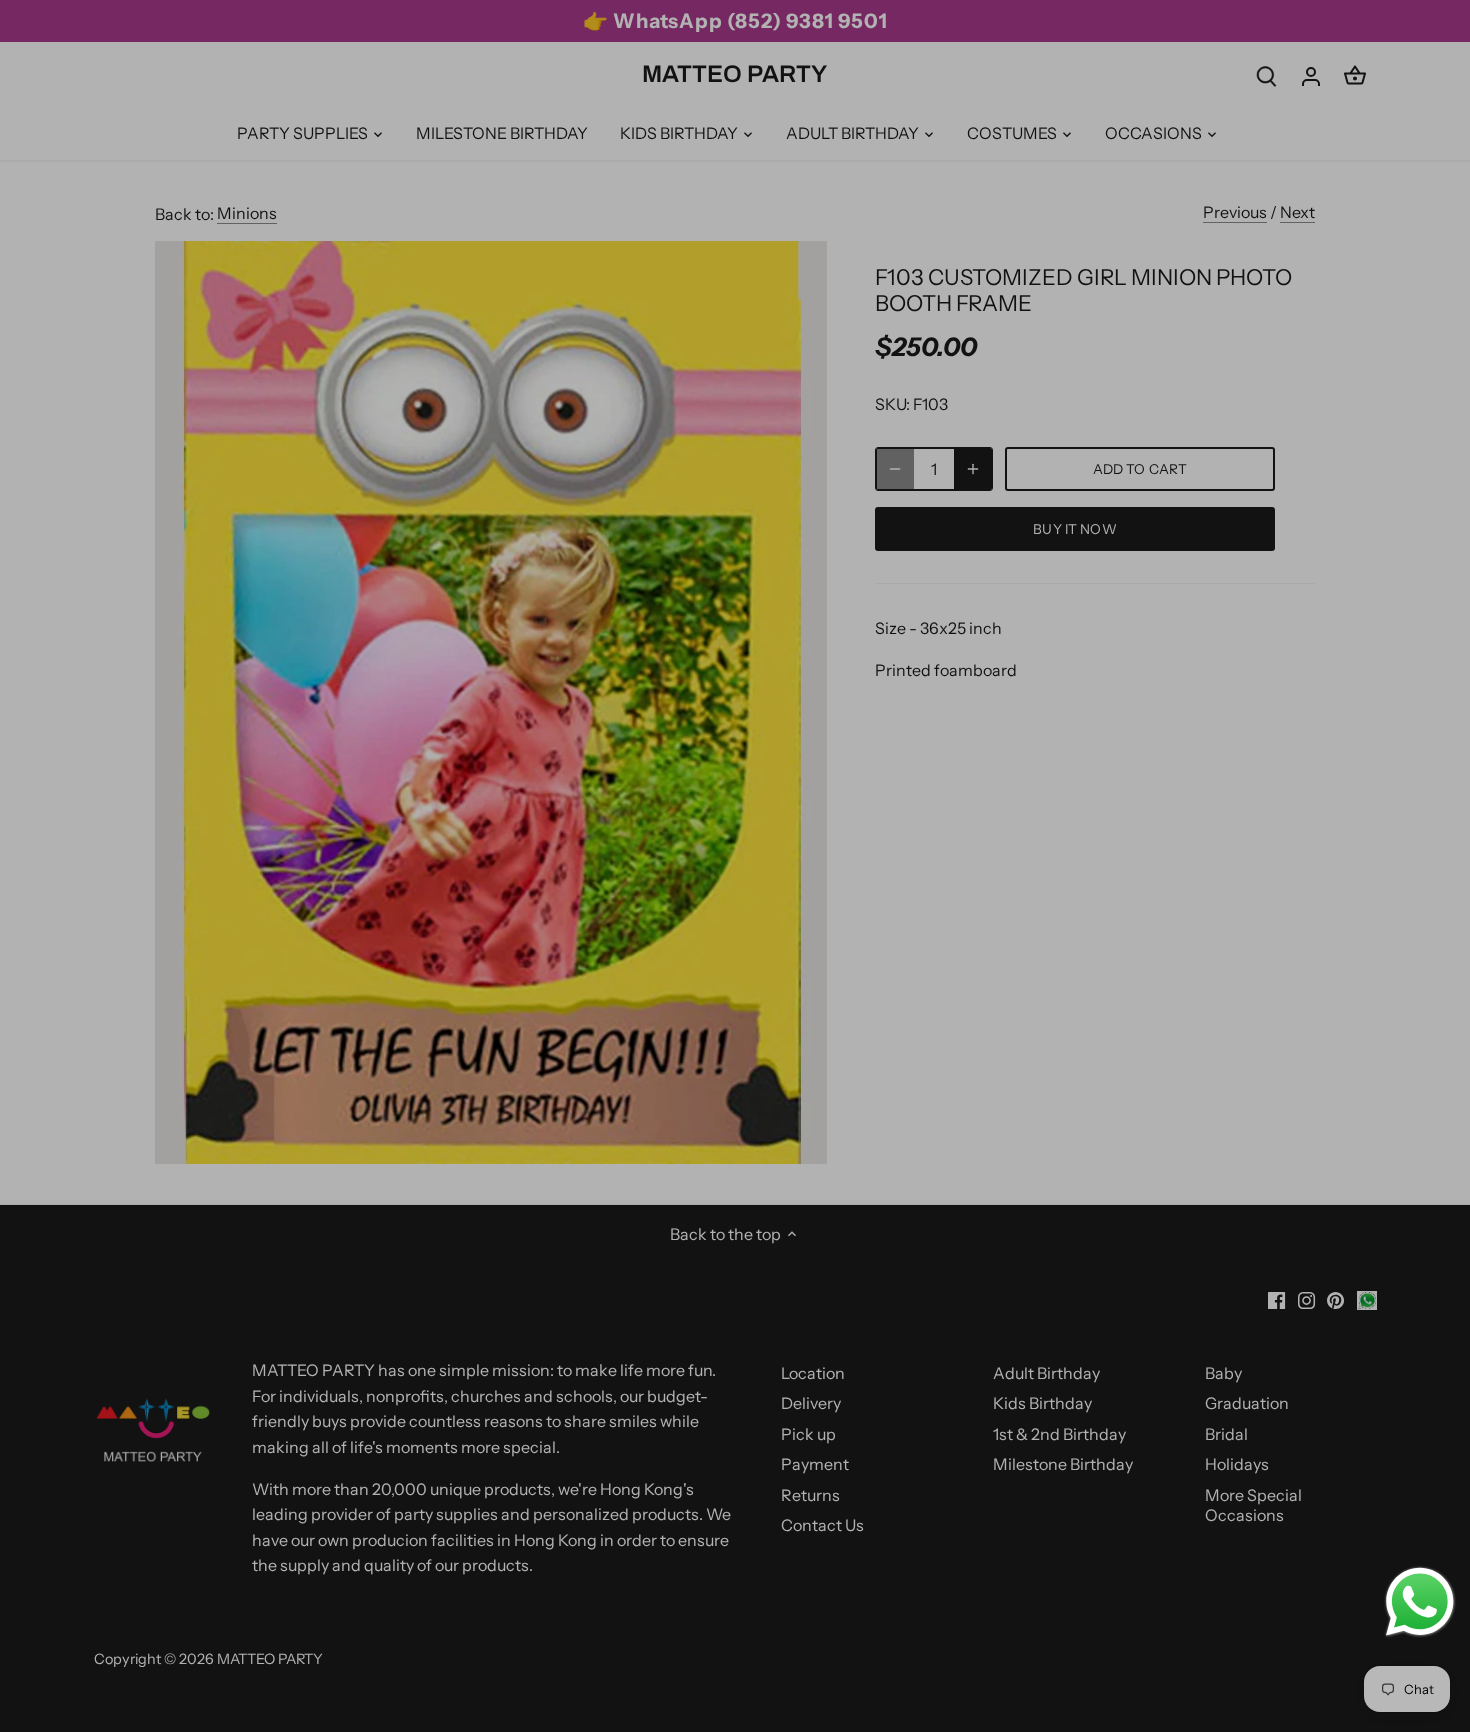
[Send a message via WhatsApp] (1420, 1602)
